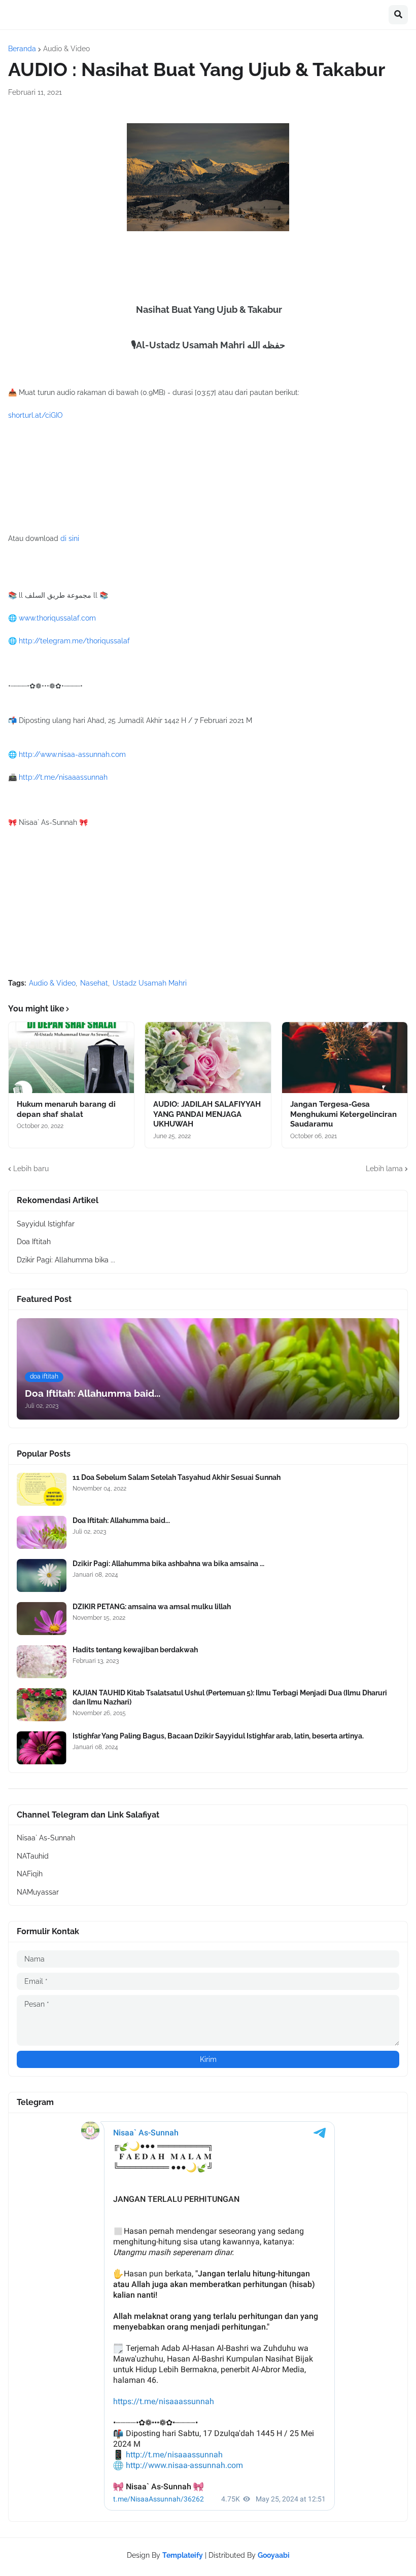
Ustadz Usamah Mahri (150, 983)
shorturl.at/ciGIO (36, 415)
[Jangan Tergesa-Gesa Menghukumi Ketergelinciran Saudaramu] (345, 1058)
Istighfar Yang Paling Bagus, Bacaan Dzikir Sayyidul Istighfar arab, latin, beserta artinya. (218, 1736)
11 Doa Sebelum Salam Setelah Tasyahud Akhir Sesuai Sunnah (177, 1477)
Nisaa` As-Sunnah (46, 1838)
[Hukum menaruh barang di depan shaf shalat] (71, 1058)
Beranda (22, 49)
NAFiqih (30, 1874)
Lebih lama (384, 1169)
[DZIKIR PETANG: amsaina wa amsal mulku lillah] (42, 1619)
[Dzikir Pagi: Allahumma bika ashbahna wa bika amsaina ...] (42, 1575)
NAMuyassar (38, 1892)
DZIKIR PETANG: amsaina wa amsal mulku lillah (152, 1607)
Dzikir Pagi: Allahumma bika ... (66, 1260)
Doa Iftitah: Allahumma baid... (121, 1520)
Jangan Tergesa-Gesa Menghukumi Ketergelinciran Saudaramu (343, 1114)
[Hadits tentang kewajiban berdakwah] (42, 1662)
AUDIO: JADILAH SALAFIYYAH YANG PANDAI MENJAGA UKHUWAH (207, 1114)
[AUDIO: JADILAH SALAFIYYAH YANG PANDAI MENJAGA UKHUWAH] (208, 1058)
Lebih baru (31, 1169)
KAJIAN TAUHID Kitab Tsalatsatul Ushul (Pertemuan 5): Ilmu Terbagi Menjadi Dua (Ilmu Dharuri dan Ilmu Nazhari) (230, 1697)
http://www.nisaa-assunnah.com (72, 754)
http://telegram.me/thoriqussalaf (74, 641)
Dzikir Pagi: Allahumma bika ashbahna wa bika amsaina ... (168, 1564)
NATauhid (33, 1856)
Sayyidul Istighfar (46, 1224)
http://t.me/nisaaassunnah (63, 777)
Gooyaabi (274, 2555)
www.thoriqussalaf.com (57, 618)
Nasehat (94, 983)
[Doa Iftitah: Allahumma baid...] (42, 1532)
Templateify (183, 2555)
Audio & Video (66, 49)
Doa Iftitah (34, 1242)
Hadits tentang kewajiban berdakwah (135, 1650)
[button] (398, 15)
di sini (70, 538)
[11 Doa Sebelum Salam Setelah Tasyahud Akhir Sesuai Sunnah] (42, 1489)
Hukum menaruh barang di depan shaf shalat (66, 1109)
